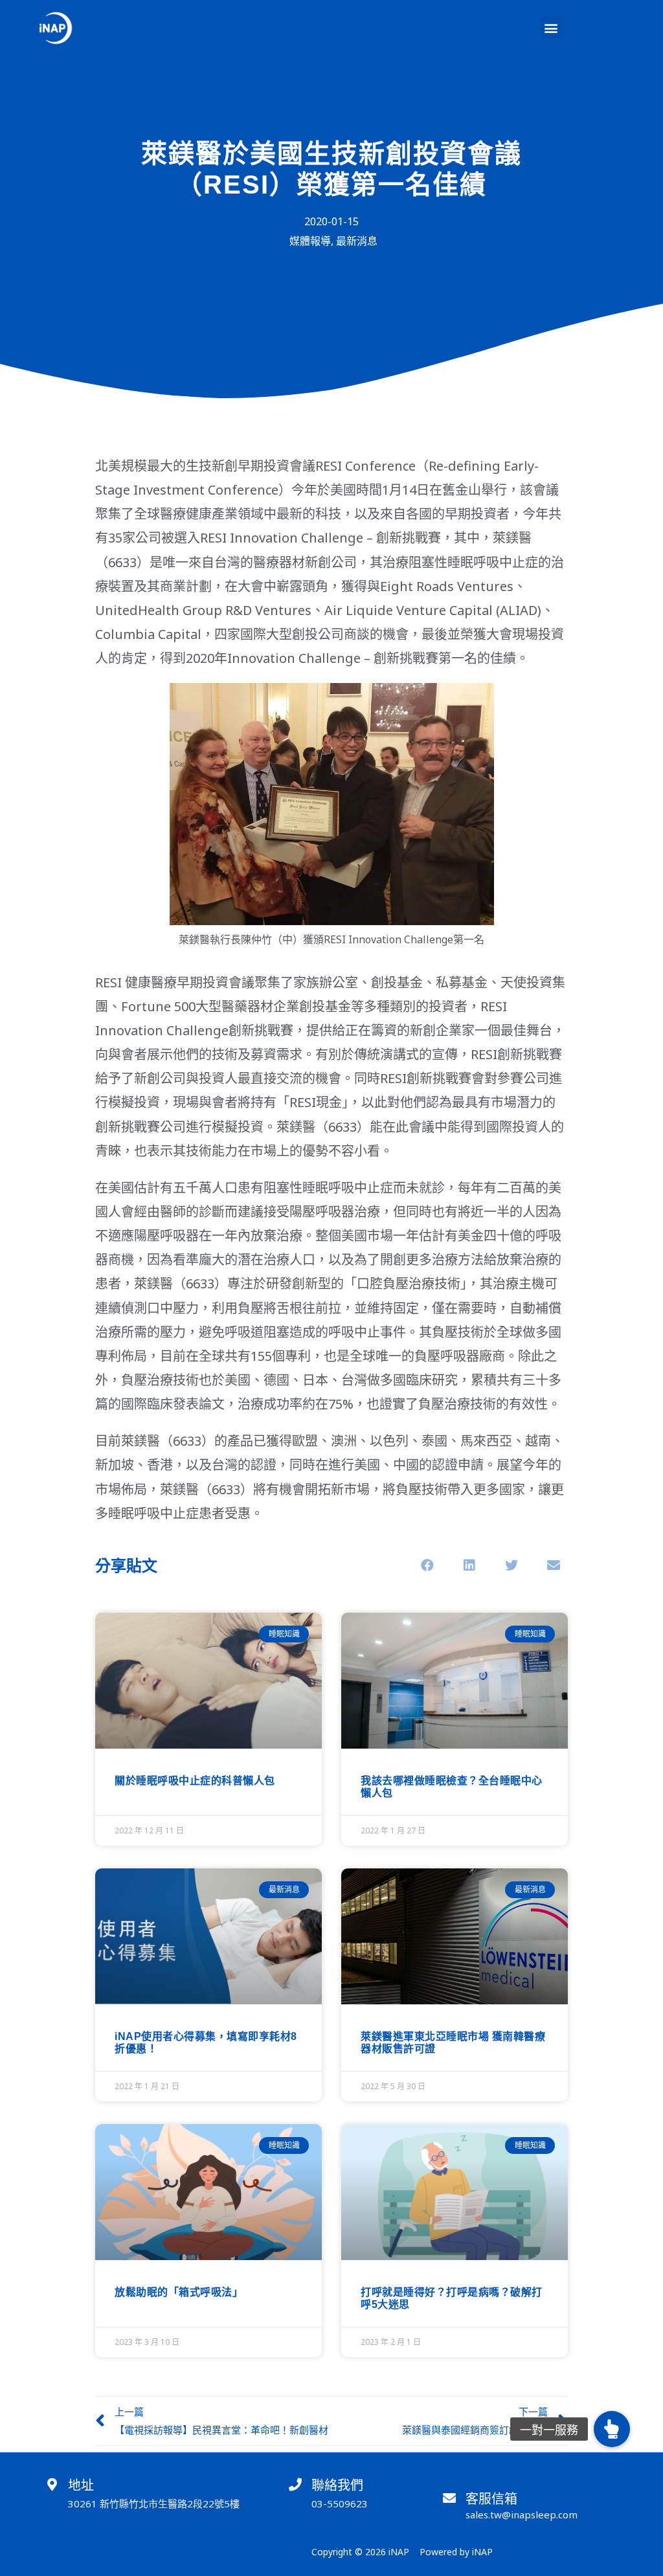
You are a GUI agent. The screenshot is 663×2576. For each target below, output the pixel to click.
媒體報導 (310, 241)
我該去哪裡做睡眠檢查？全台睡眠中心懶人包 (452, 1786)
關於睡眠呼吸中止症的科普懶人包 (195, 1780)
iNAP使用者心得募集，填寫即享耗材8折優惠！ (206, 2042)
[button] (551, 28)
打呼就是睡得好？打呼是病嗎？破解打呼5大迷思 (452, 2298)
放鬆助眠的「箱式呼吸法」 (179, 2292)
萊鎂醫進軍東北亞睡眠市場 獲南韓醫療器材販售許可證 (453, 2042)
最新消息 (357, 241)
